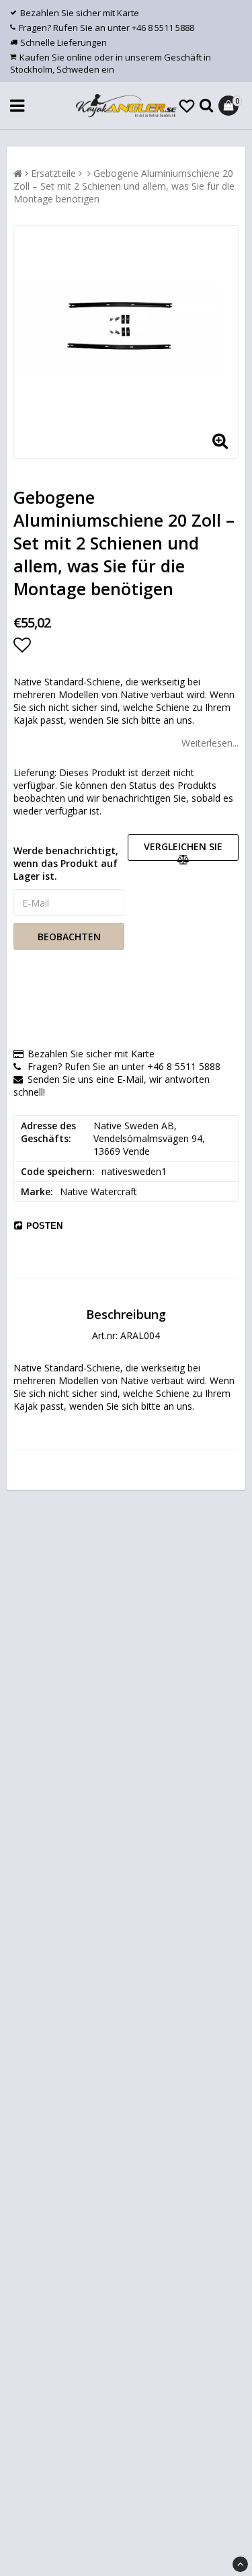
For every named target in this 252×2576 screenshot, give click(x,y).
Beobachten (69, 937)
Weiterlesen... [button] (210, 743)
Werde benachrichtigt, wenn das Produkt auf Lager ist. (66, 863)
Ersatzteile (53, 173)
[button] (187, 106)
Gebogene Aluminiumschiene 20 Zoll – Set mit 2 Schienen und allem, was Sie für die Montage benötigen (124, 186)
